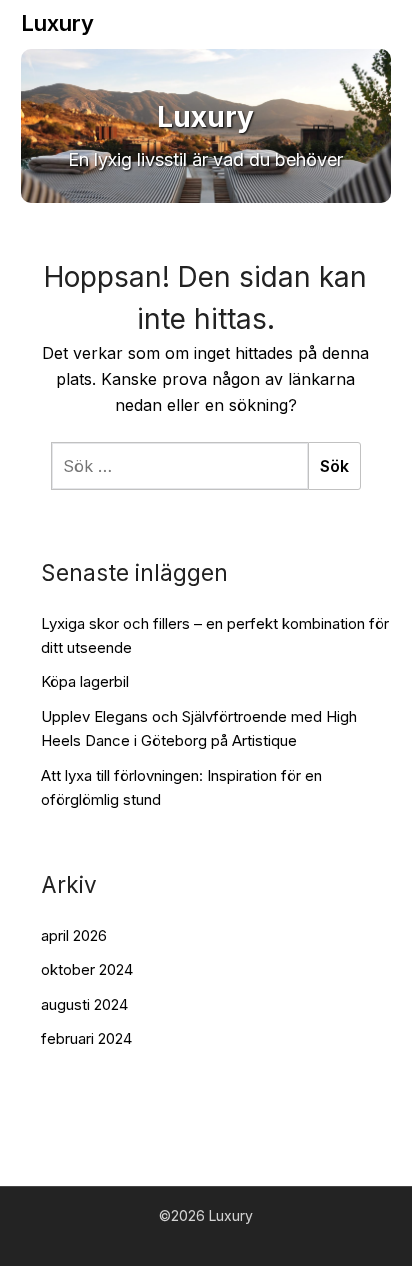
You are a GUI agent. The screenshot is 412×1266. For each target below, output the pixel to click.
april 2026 (74, 935)
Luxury (57, 23)
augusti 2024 (84, 1004)
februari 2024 (86, 1038)
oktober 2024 (87, 969)
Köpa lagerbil (85, 681)
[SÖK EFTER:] (179, 466)
